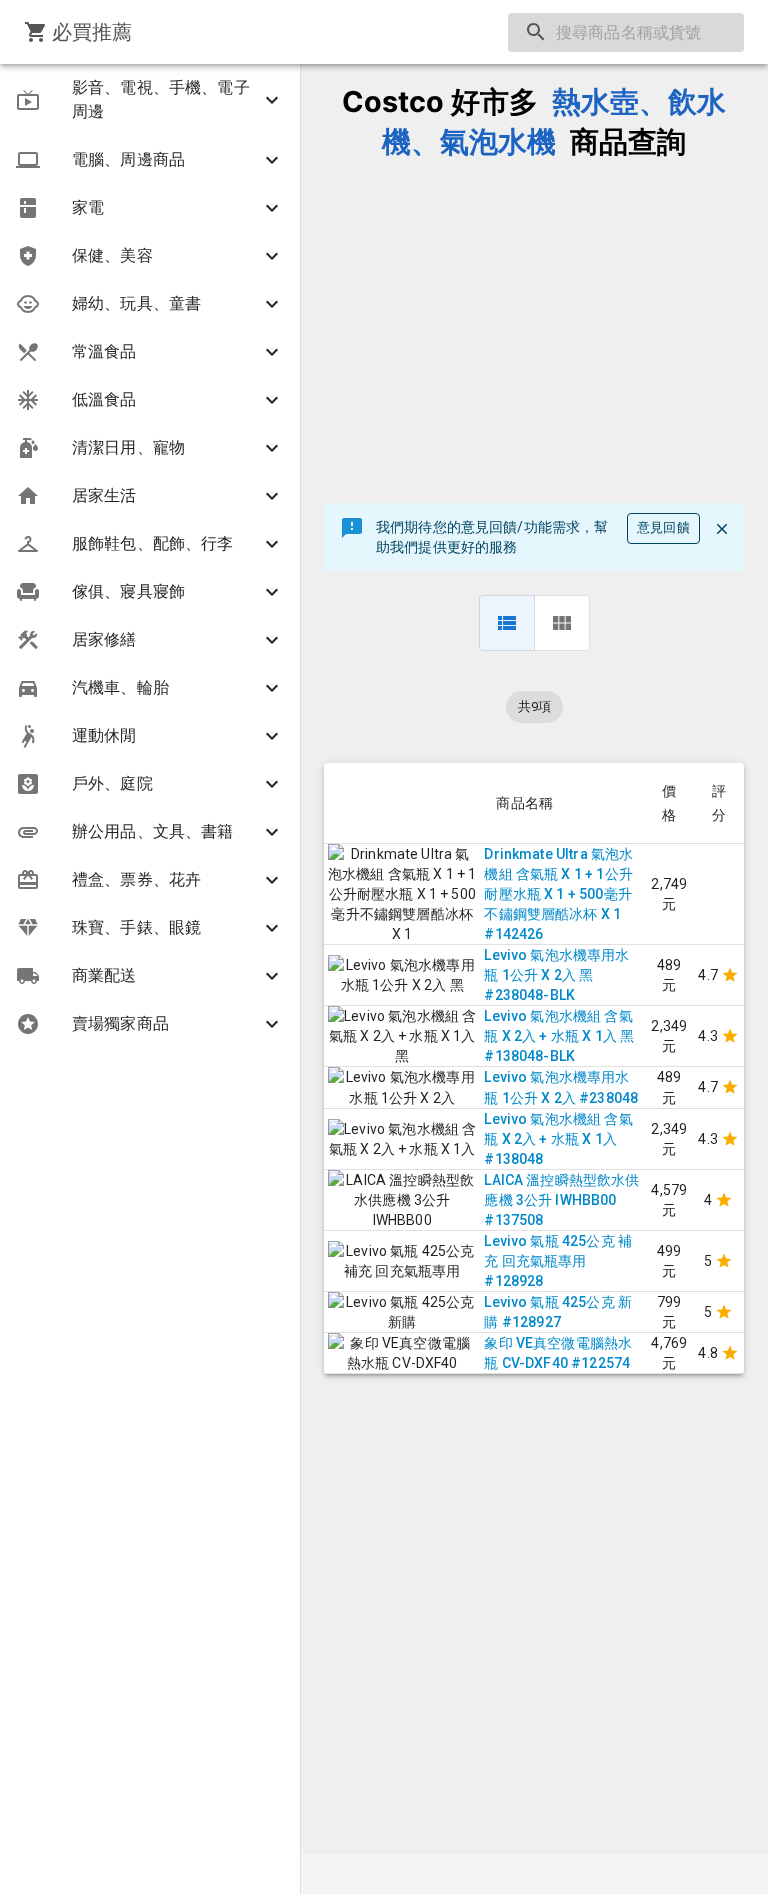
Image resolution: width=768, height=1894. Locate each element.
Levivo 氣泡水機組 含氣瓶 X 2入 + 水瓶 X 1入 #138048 (558, 1139)
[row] (507, 623)
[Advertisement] (534, 333)
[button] (150, 100)
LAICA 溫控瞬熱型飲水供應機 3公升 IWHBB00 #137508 (561, 1200)
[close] (722, 529)
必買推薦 (92, 32)
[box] (562, 623)
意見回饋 (664, 527)
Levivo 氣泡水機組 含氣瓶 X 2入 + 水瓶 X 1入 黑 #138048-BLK (559, 1036)
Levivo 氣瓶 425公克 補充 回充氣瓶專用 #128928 (558, 1261)
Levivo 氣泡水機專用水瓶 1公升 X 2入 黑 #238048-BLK (556, 975)
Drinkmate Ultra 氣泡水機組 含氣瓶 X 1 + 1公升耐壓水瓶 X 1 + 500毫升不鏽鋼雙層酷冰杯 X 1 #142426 (558, 894)
